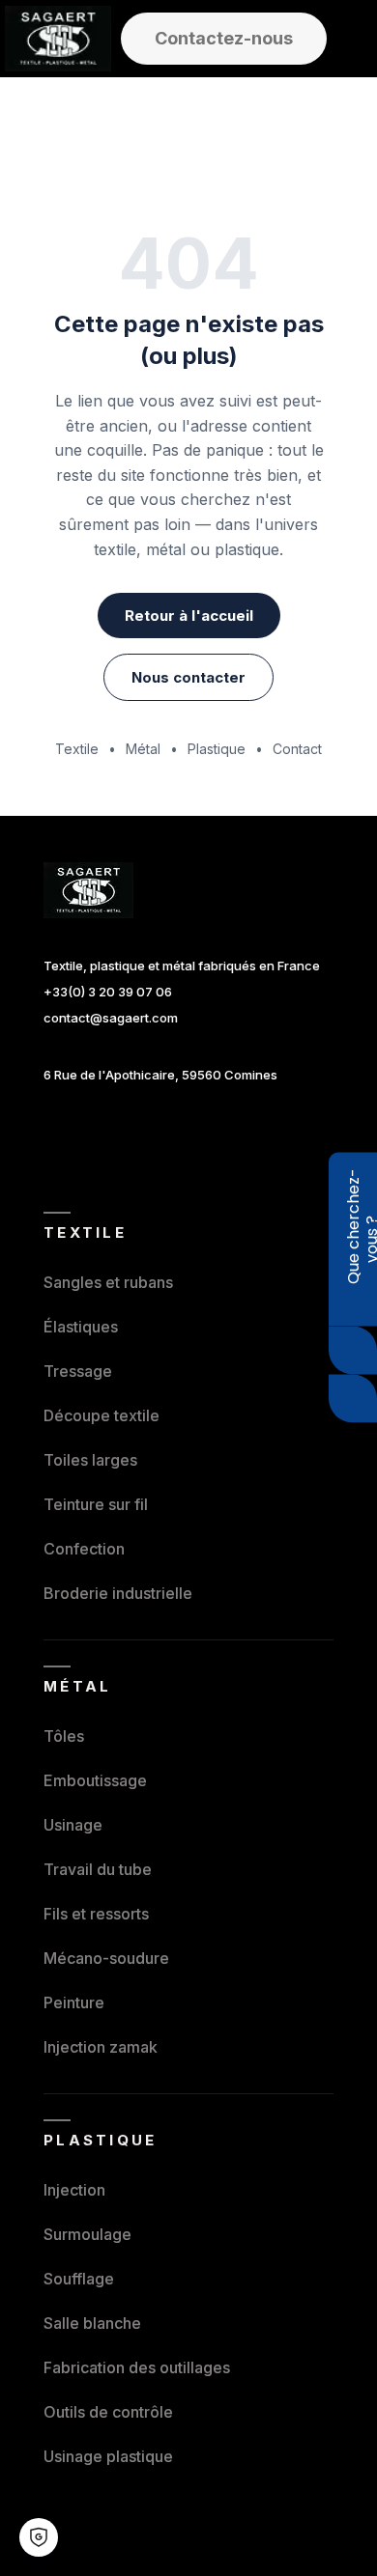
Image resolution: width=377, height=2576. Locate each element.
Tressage (78, 1371)
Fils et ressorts (96, 1914)
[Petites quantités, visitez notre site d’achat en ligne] (353, 1399)
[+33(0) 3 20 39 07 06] (353, 1351)
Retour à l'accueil (189, 616)
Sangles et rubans (108, 1282)
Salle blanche (92, 2323)
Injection (74, 2190)
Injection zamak (101, 2047)
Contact (297, 749)
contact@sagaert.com (111, 1018)
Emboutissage (95, 1780)
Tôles (64, 1736)
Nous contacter (188, 677)
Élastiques (81, 1327)
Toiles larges (90, 1460)
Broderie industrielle (118, 1593)
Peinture (74, 2002)
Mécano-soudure (106, 1958)
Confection (84, 1549)
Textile (77, 749)
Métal (143, 749)
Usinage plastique (108, 2456)
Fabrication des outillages (137, 2367)
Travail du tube (98, 1869)
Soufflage (79, 2279)
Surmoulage (87, 2234)
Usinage (73, 1825)
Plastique (217, 749)
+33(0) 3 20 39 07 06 (108, 992)
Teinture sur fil (96, 1504)
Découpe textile (101, 1415)
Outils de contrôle (108, 2412)
